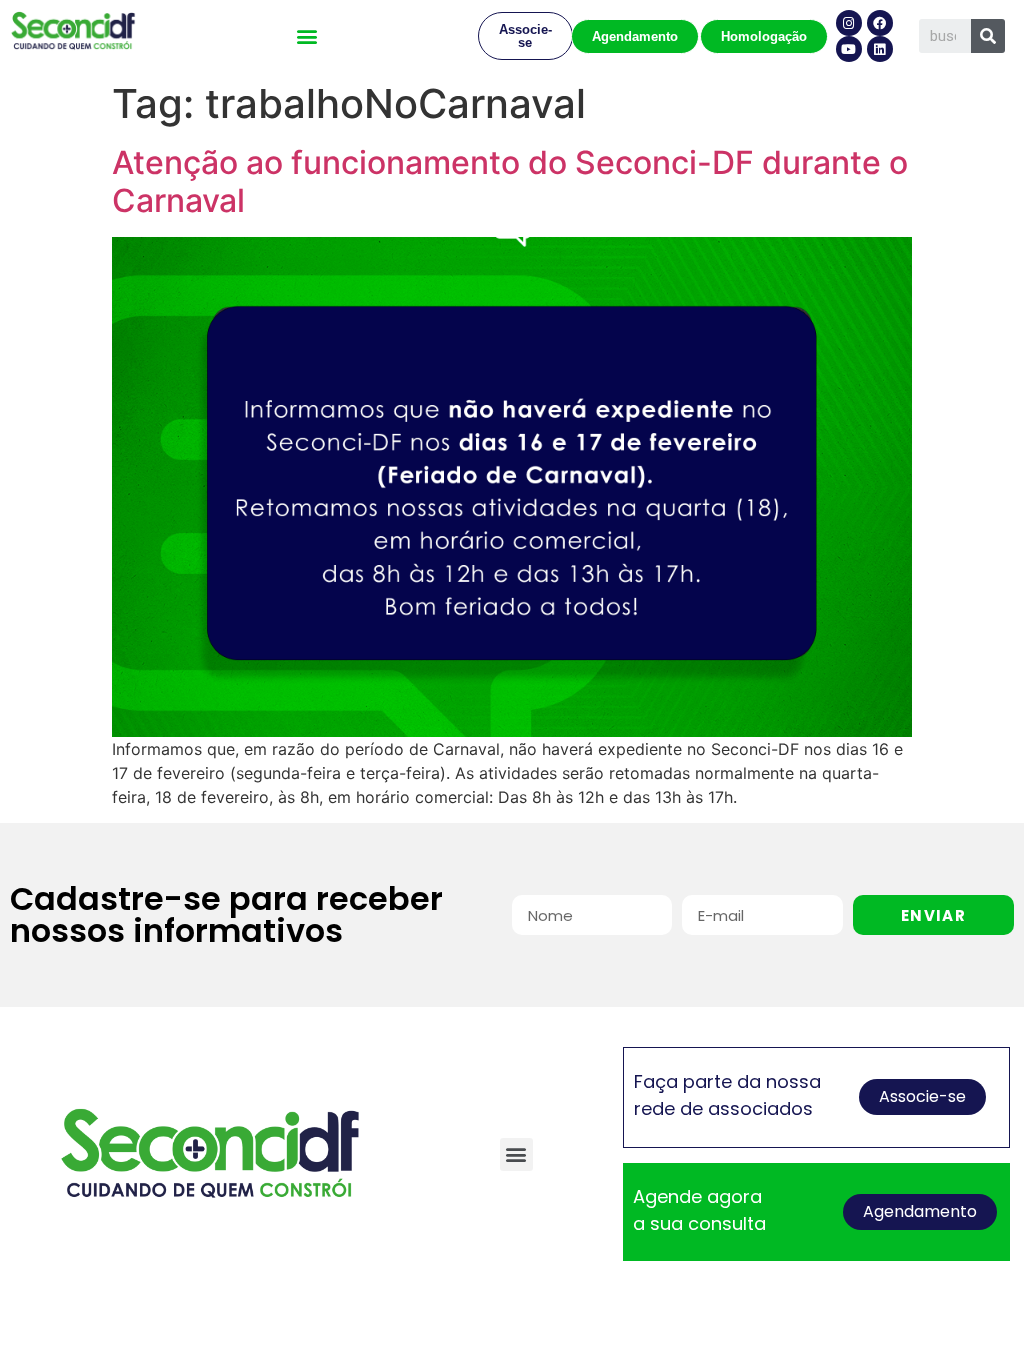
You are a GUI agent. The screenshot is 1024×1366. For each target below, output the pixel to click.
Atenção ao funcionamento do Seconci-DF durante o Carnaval (510, 181)
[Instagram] (849, 23)
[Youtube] (849, 49)
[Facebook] (880, 23)
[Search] (988, 36)
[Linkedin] (880, 49)
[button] (306, 36)
